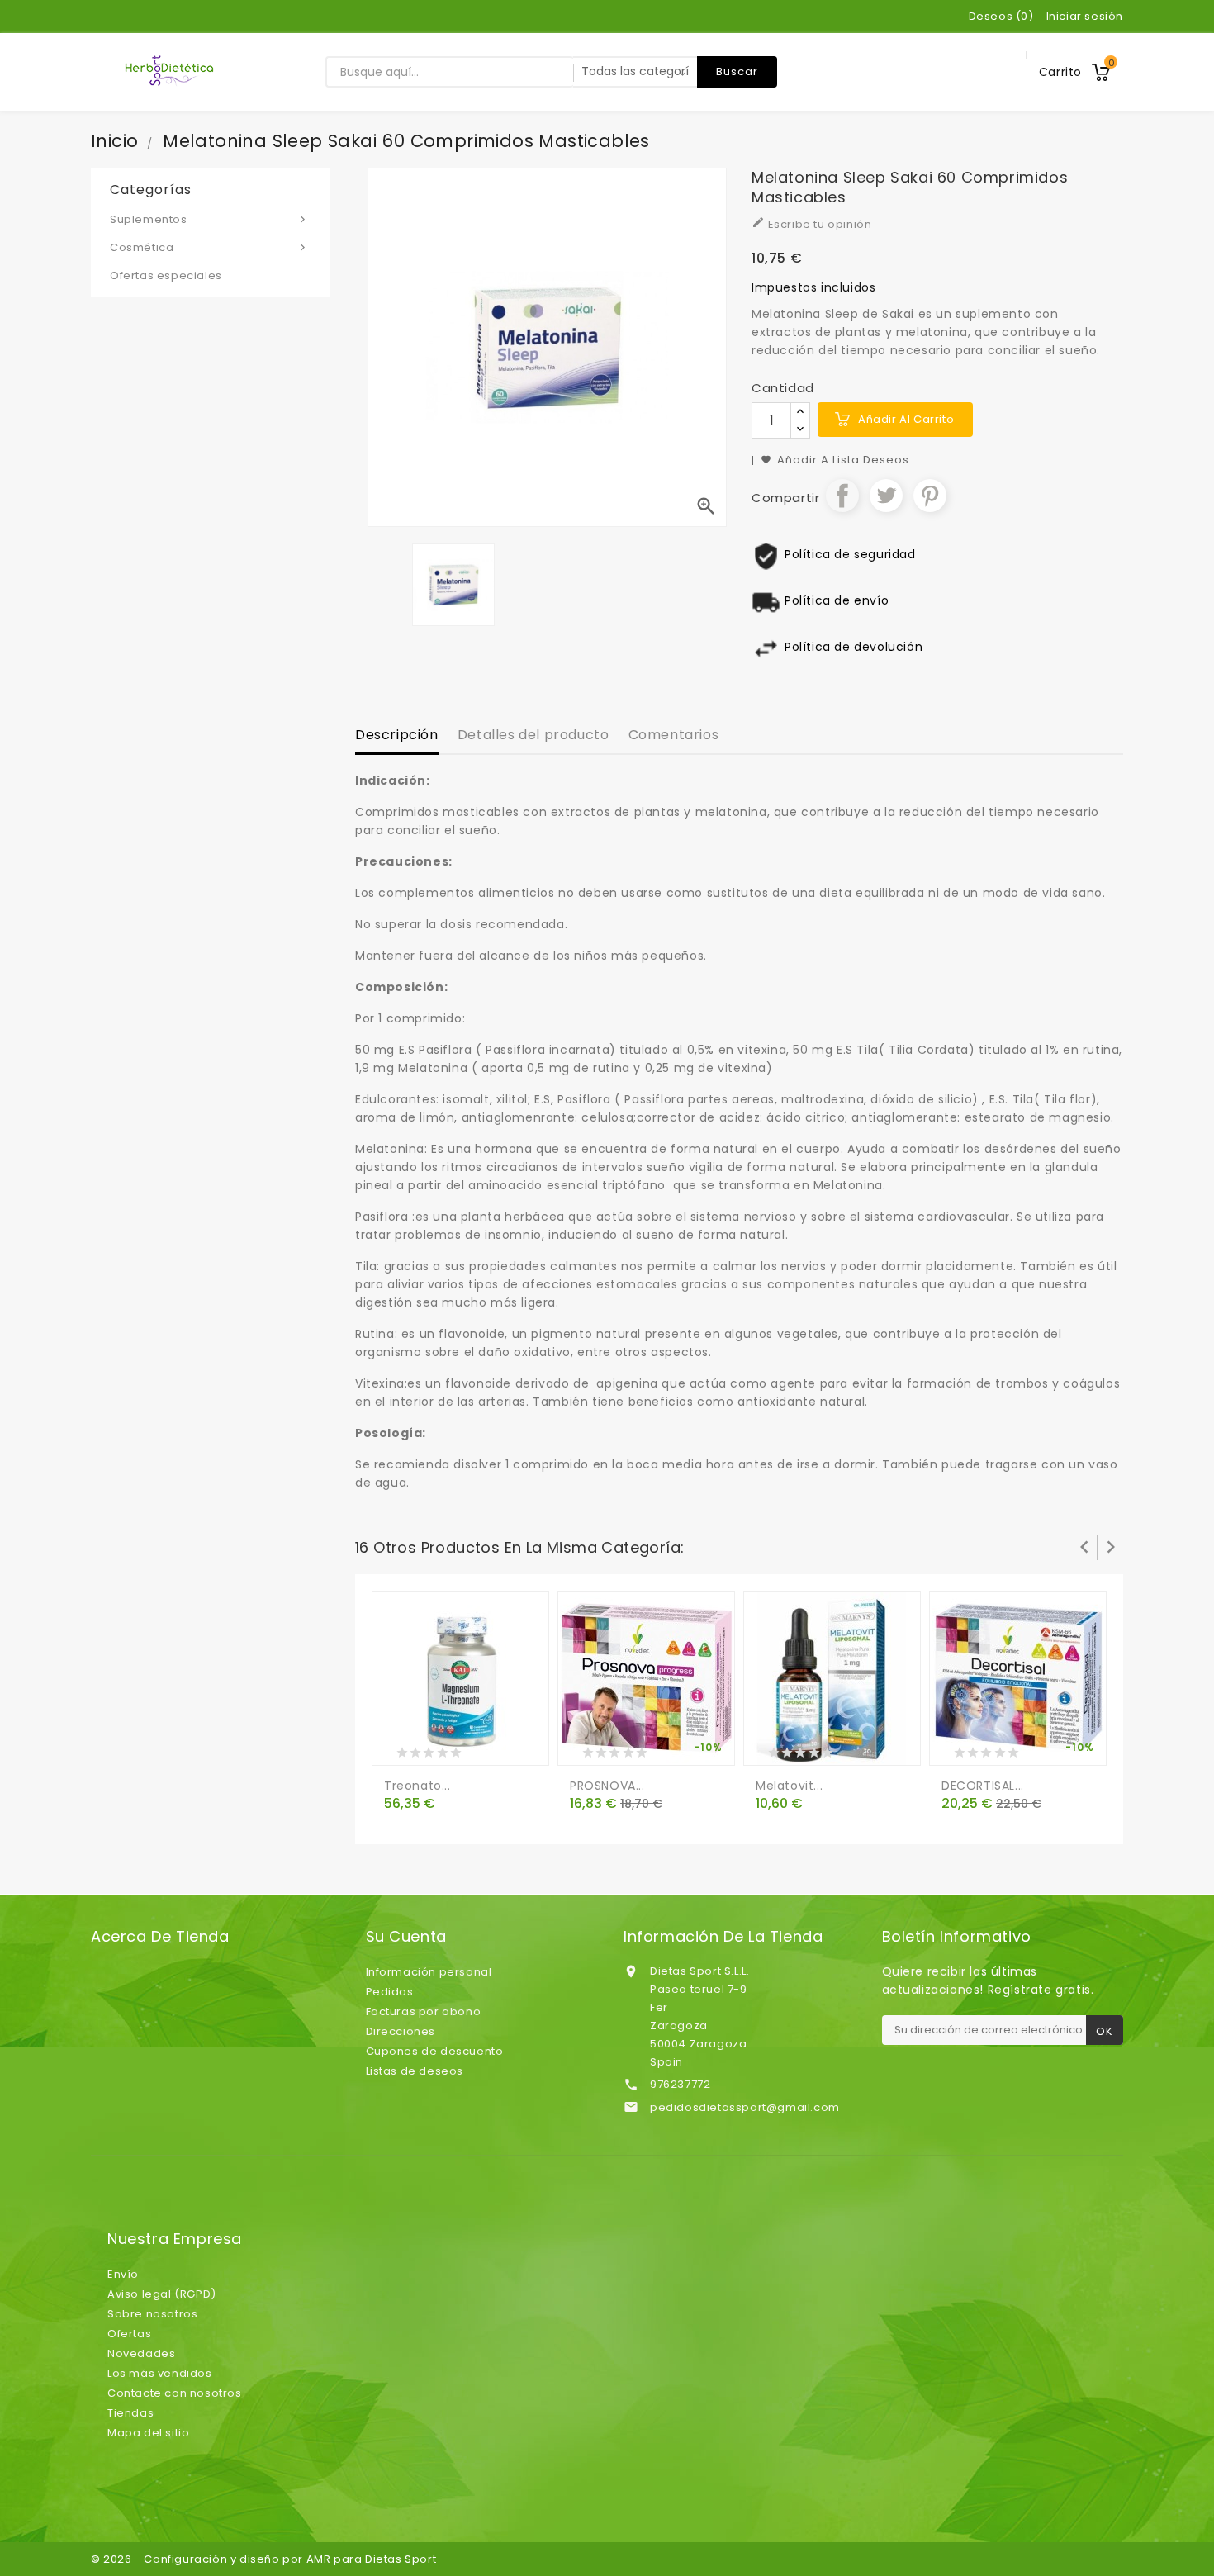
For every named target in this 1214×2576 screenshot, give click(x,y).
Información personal (429, 1972)
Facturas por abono (424, 2011)
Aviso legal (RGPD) (162, 2294)
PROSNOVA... (607, 1786)
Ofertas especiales (166, 275)
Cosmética (209, 247)
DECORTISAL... (983, 1786)
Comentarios (674, 735)
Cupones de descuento (435, 2051)
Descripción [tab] (397, 735)
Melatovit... (789, 1786)
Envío (123, 2274)
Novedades (141, 2353)
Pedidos (390, 1992)
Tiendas (130, 2413)
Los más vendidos (160, 2373)
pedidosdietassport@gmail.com (745, 2107)
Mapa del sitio (148, 2433)
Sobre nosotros (152, 2314)
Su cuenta (406, 1937)
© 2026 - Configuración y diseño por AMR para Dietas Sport (263, 2559)
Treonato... (417, 1786)
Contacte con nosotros (175, 2393)
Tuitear (886, 496)
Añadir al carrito (906, 419)
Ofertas (129, 2334)
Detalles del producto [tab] (533, 735)
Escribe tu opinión (811, 224)
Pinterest (930, 496)
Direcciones (401, 2031)
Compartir (842, 496)
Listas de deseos (415, 2071)
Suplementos (209, 219)
